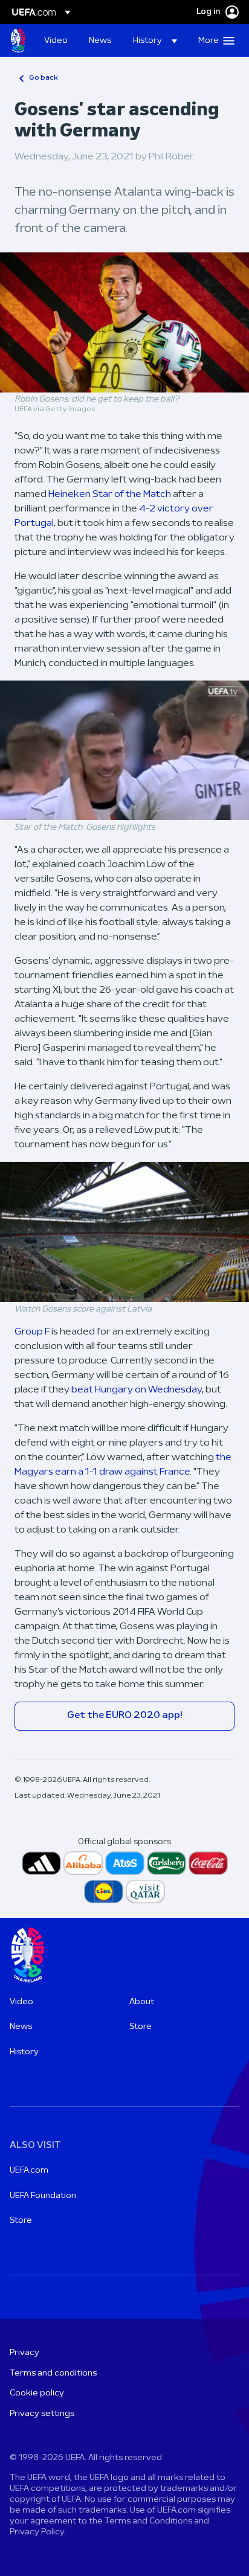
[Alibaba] (83, 1863)
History (24, 2052)
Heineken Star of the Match (110, 495)
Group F (32, 1332)
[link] (56, 40)
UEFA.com (29, 2171)
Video (21, 2002)
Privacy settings (42, 2414)
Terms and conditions (53, 2373)
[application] (124, 751)
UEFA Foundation (43, 2196)
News (21, 2027)
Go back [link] (44, 78)
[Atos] (125, 1863)
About (142, 2002)
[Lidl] (104, 1892)
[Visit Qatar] (145, 1892)
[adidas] (41, 1863)
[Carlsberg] (167, 1863)
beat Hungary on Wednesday (137, 1390)
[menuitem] (56, 40)
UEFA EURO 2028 (18, 40)
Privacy (24, 2353)
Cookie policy (37, 2393)
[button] (155, 40)
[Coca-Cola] (208, 1863)
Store (141, 2027)
